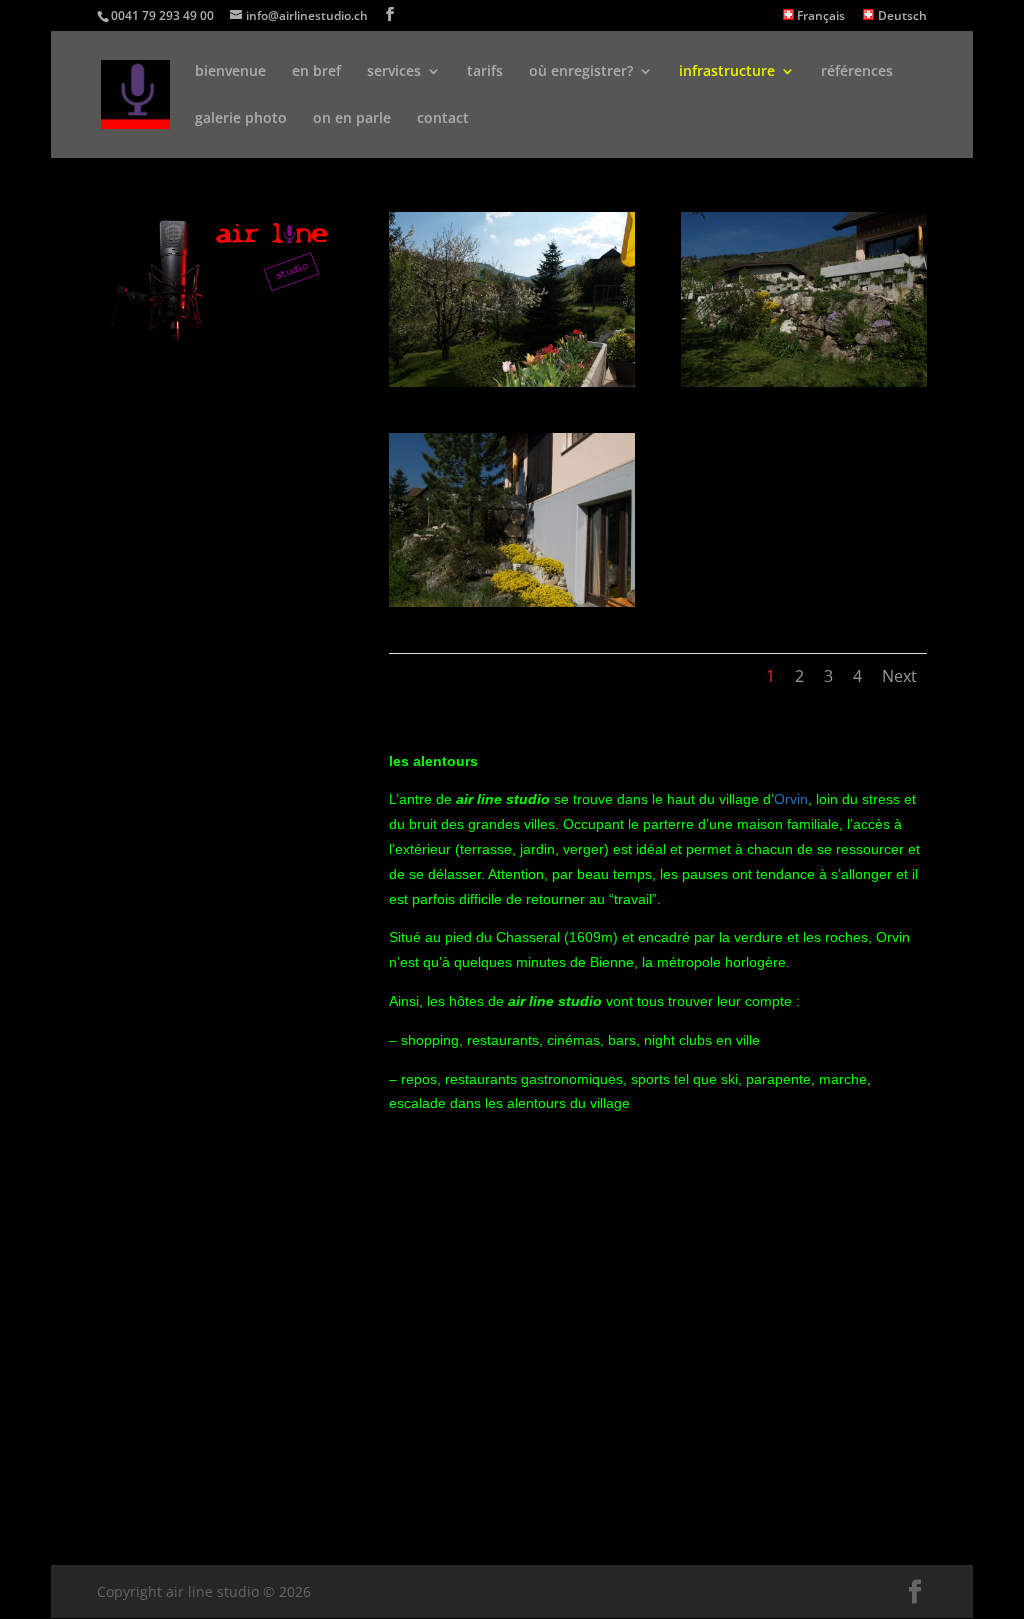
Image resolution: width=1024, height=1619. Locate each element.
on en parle (352, 119)
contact (443, 119)
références (857, 72)
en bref (316, 72)
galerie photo (241, 119)
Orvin (791, 799)
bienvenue (230, 72)
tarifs (485, 72)
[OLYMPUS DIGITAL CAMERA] (512, 381)
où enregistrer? (581, 72)
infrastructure (727, 72)
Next (899, 676)
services (394, 72)
